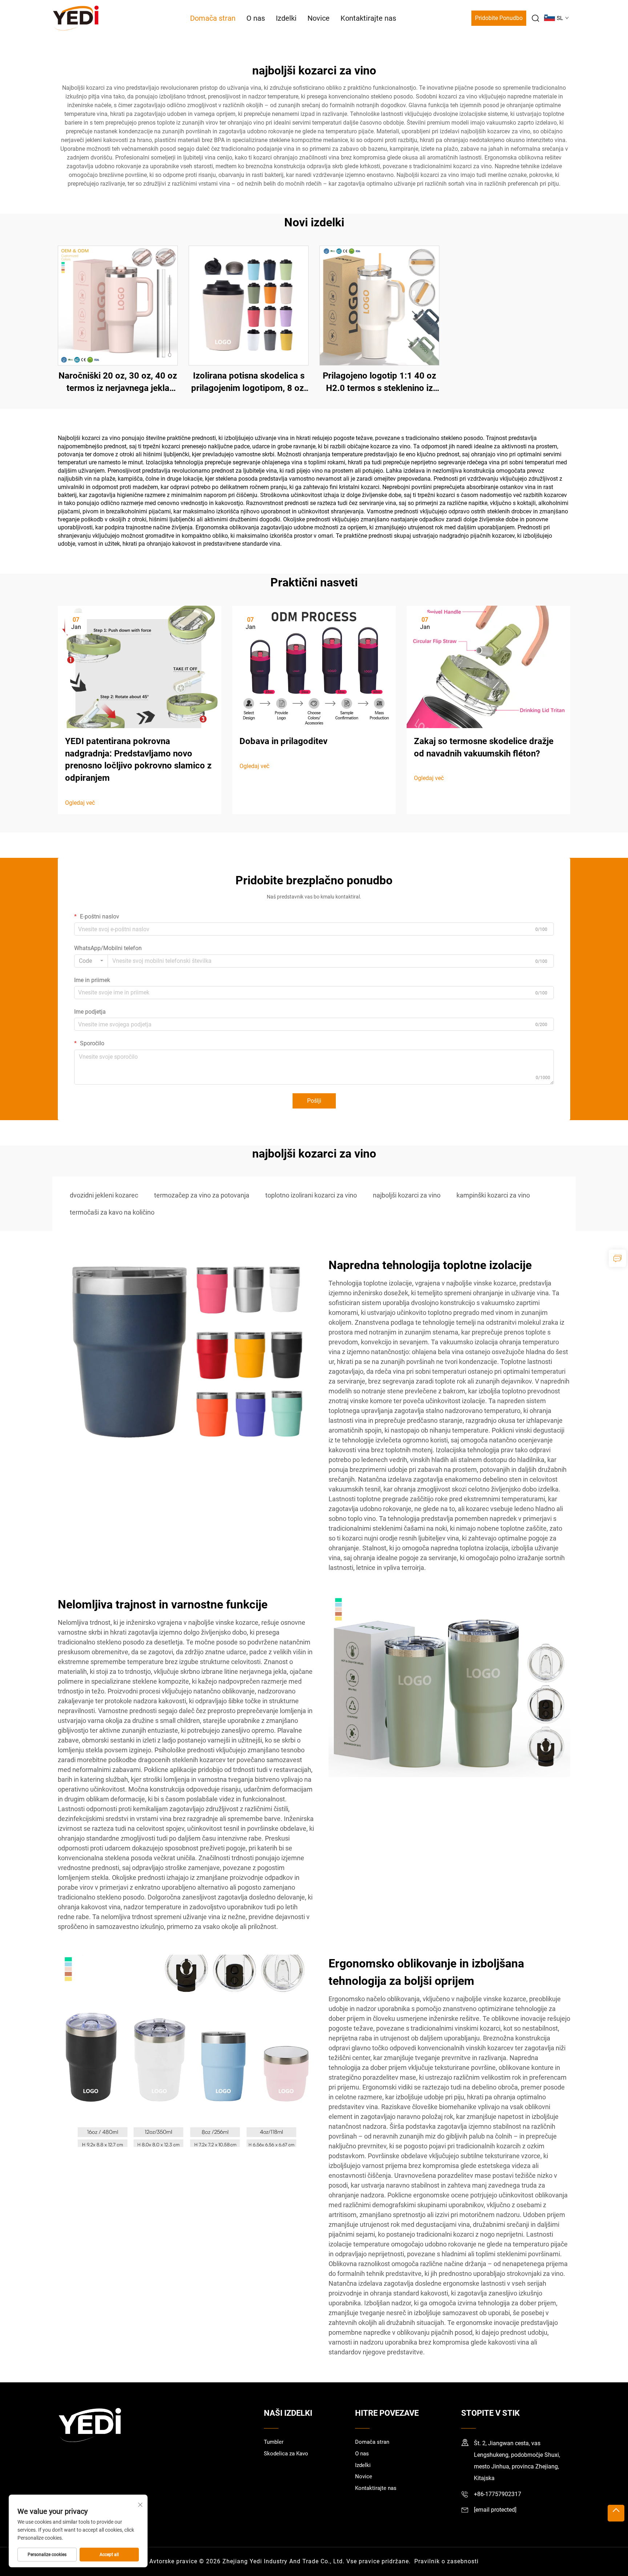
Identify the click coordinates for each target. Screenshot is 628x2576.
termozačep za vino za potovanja (202, 1195)
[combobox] (91, 961)
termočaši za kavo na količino (112, 1212)
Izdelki (286, 18)
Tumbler (274, 2442)
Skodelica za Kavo (286, 2454)
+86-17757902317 (498, 2494)
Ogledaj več (80, 803)
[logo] (76, 18)
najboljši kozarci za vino (407, 1195)
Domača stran (213, 18)
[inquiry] (617, 1258)
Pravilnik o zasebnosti (446, 2561)
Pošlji (314, 1101)
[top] (616, 2513)
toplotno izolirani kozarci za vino (311, 1195)
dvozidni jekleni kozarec (104, 1195)
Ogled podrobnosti (118, 305)
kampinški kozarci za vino (493, 1195)
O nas (256, 18)
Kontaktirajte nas (368, 18)
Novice (319, 18)
